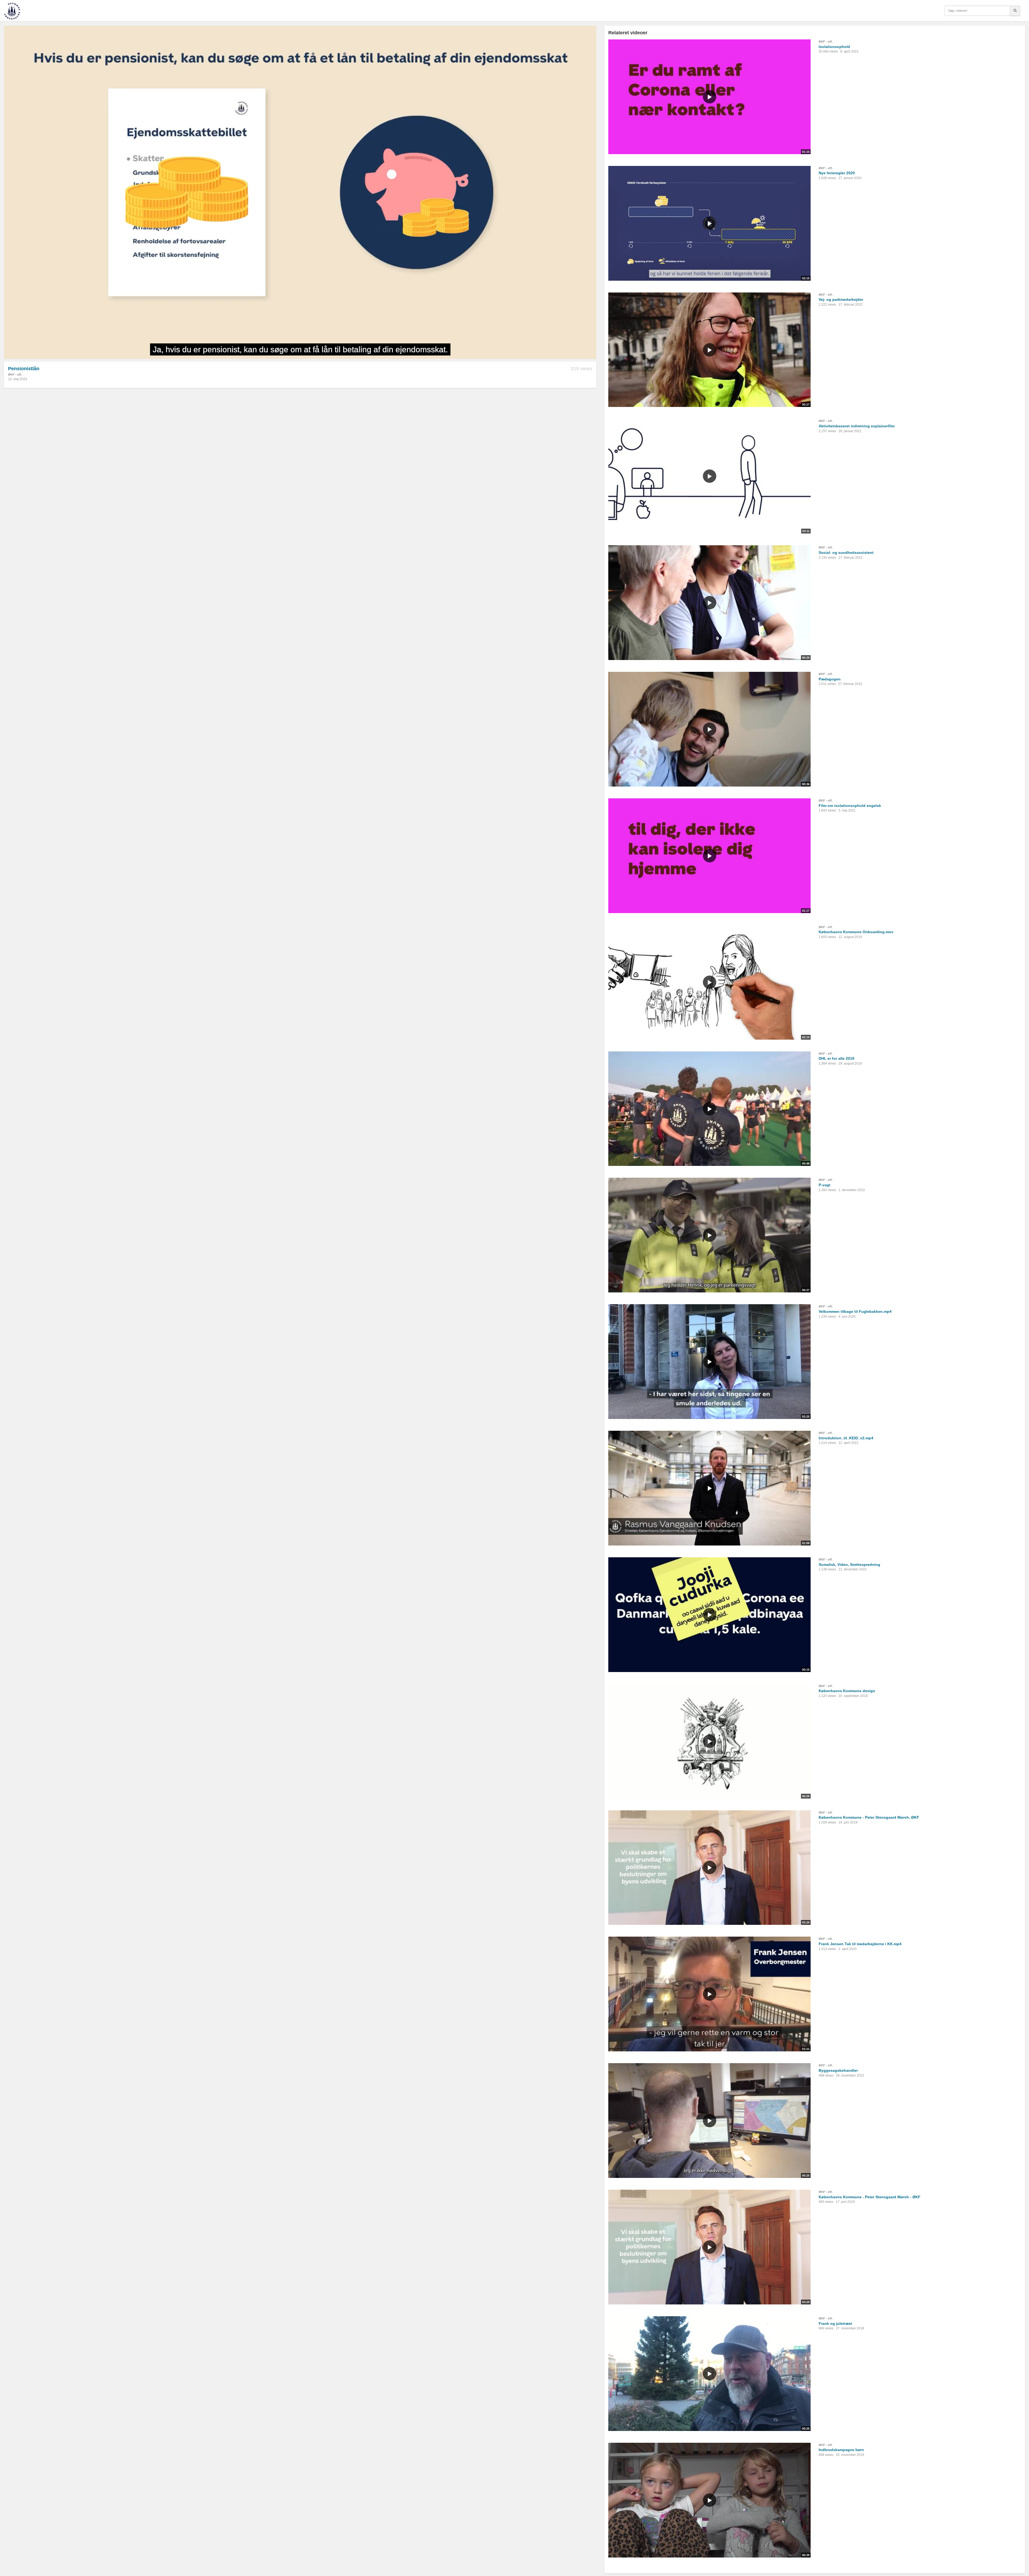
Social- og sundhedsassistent (846, 553)
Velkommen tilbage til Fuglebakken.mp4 (855, 1311)
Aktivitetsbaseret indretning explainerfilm (857, 426)
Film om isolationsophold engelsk (850, 806)
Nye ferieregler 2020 (837, 173)
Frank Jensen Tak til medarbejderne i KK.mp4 (860, 1944)
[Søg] (1015, 11)
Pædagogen (830, 679)
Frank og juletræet (835, 2323)
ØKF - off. (15, 375)
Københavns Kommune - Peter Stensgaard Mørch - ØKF (870, 2197)
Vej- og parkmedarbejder (841, 299)
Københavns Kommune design (847, 1691)
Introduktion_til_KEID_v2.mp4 (846, 1438)
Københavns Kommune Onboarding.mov (856, 932)
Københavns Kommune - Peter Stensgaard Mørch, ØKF (869, 1817)
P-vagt (825, 1185)
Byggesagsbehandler (838, 2070)
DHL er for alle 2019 (836, 1058)
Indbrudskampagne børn (841, 2450)
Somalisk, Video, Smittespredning (849, 1565)
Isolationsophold (834, 47)
